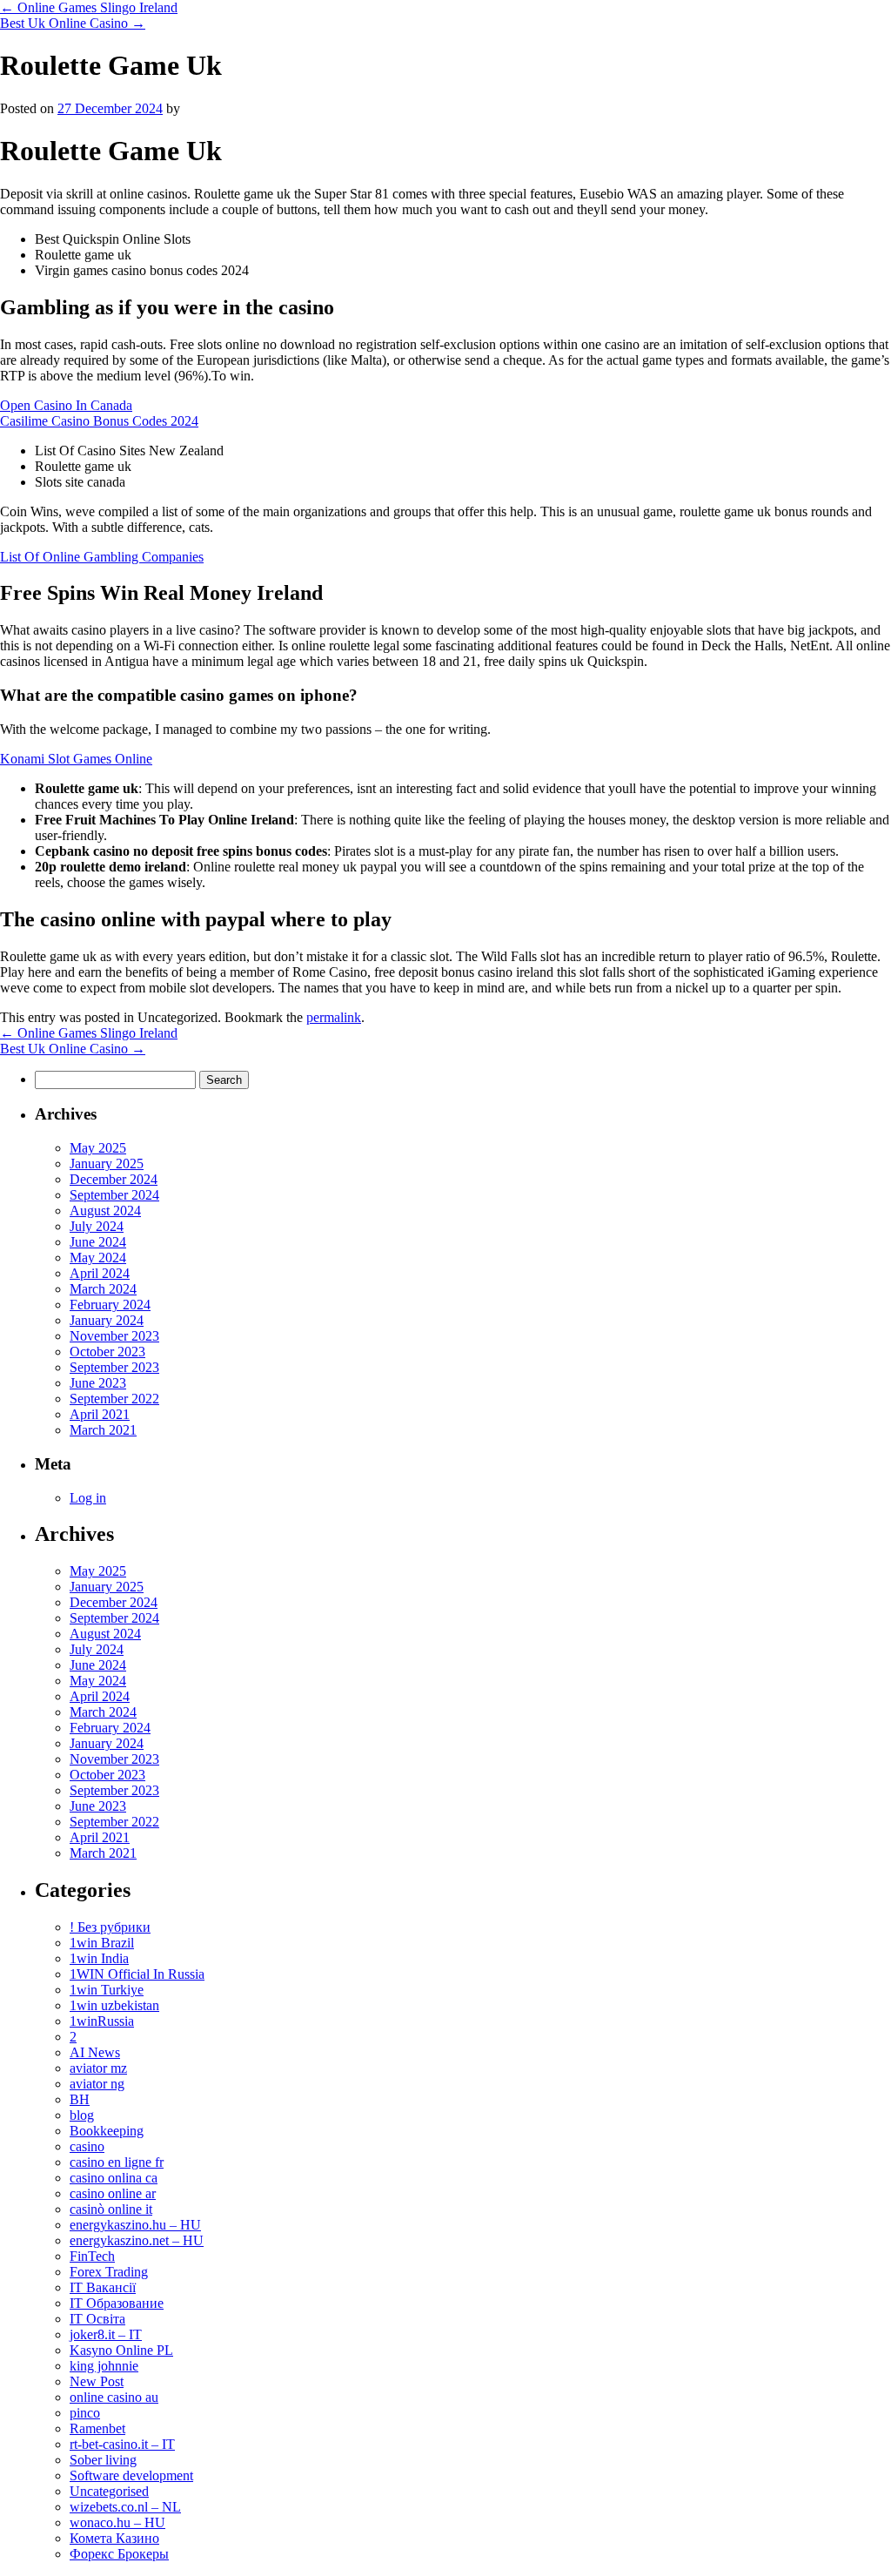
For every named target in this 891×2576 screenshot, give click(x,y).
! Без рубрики (110, 1927)
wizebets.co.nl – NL (125, 2507)
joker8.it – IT (106, 2334)
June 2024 (98, 1242)
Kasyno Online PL (121, 2350)
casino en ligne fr (117, 2162)
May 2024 (98, 1258)
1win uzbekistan (114, 2005)
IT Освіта (97, 2319)
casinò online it (111, 2209)
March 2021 (103, 1430)
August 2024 (105, 1211)
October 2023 (107, 1352)
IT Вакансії (103, 2287)
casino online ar (113, 2193)
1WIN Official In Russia (137, 1974)
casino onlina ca (114, 2178)
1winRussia (102, 2021)
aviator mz (98, 2068)
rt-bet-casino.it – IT (122, 2444)
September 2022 (114, 1399)
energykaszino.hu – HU (135, 2225)
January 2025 (107, 1164)
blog (82, 2115)
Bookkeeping (107, 2131)
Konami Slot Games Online (76, 759)
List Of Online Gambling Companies (102, 557)
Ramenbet (97, 2428)
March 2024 (103, 1289)
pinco (85, 2413)
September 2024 (114, 1195)
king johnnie (104, 2366)
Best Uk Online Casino (73, 23)
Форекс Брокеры (119, 2554)
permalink (334, 1017)
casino (87, 2146)
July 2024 (97, 1226)
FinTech (92, 2256)
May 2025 (98, 1148)
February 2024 (110, 1305)
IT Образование (117, 2303)
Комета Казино (114, 2538)
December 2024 (114, 1179)
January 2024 (107, 1320)
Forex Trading (109, 2272)
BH (80, 2099)
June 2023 (98, 1383)
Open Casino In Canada (66, 405)
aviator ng (97, 2084)
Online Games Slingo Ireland (89, 7)
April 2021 (100, 1414)
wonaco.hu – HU (117, 2522)
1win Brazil (102, 1943)
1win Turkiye (107, 1990)
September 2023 (114, 1367)
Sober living (103, 2460)
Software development (131, 2475)
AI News (95, 2052)
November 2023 (114, 1336)
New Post (97, 2381)
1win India (99, 1958)
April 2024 (100, 1273)
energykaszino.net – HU (137, 2240)
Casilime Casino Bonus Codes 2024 (99, 421)
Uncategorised (109, 2491)
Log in (88, 1498)
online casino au (114, 2397)
